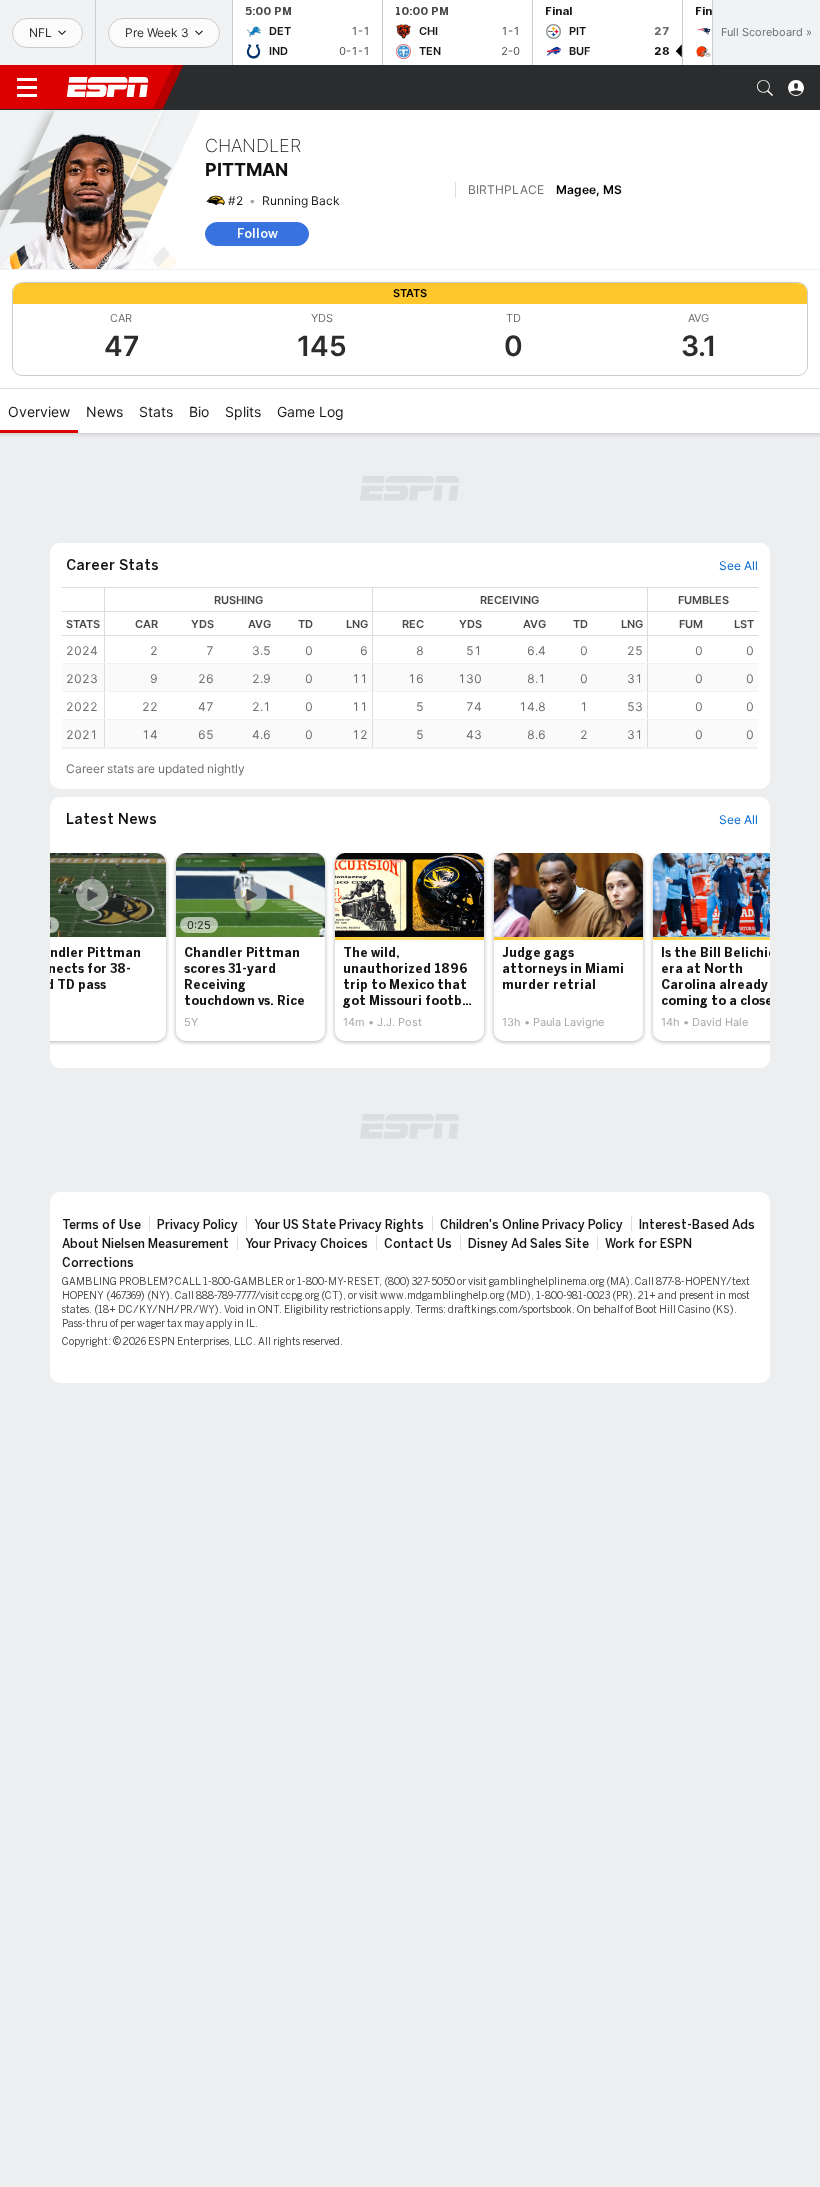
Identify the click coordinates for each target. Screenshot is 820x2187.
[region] (431, 667)
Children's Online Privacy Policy (531, 1225)
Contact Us (418, 1244)
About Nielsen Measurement (145, 1244)
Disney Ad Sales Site (528, 1244)
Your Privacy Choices (306, 1244)
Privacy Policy (197, 1225)
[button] (765, 88)
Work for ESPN (648, 1244)
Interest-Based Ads (697, 1225)
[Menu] (27, 88)
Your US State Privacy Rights (339, 1225)
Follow (257, 233)
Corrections (98, 1263)
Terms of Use (101, 1225)
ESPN (108, 87)
